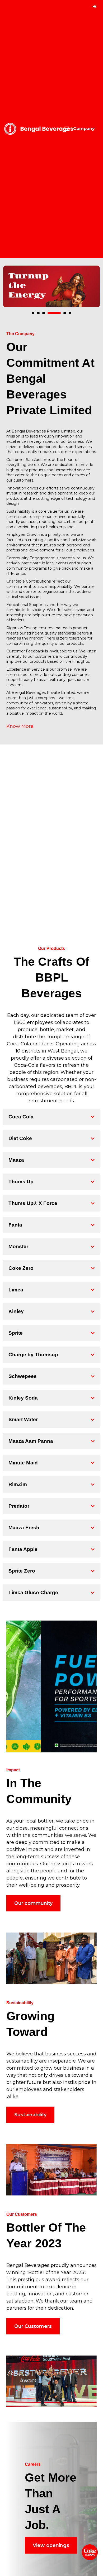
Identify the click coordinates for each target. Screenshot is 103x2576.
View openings (51, 2551)
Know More (20, 726)
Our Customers (33, 2332)
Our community (33, 1909)
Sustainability (30, 2121)
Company (82, 129)
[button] (33, 313)
